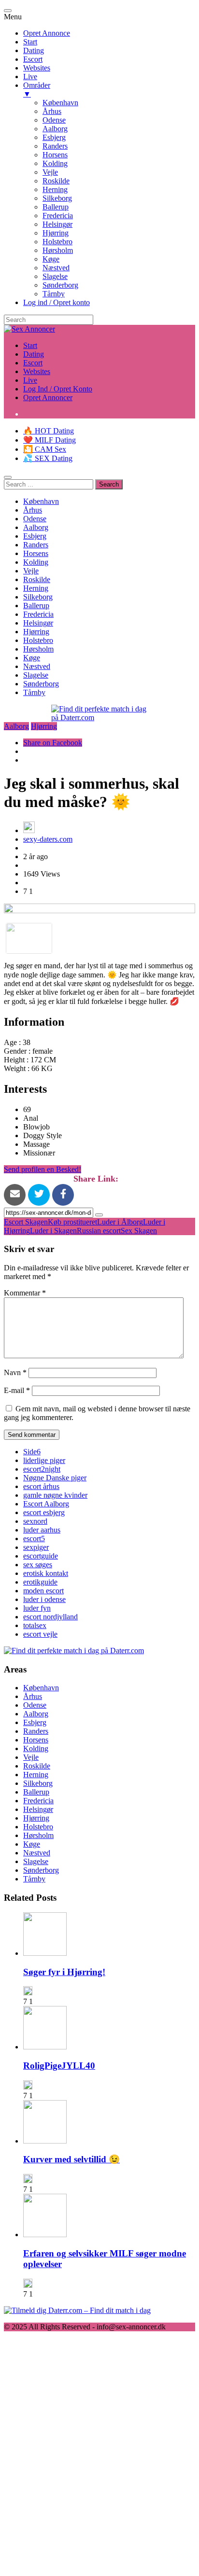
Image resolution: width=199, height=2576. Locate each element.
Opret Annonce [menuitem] (47, 33)
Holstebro (38, 640)
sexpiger (36, 1547)
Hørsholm (38, 649)
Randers (36, 545)
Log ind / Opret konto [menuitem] (57, 302)
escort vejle (40, 1634)
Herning (36, 588)
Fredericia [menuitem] (58, 216)
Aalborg (36, 527)
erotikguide (40, 1582)
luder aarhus (42, 1530)
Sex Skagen (139, 1231)
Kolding (36, 562)
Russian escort (99, 1231)
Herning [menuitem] (55, 189)
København (41, 501)
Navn (15, 1372)
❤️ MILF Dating (50, 440)
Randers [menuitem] (55, 146)
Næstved (37, 666)
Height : (17, 1060)
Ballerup (36, 606)
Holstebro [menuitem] (57, 242)
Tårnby (34, 692)
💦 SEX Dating (48, 458)
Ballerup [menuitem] (56, 207)
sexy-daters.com (48, 839)
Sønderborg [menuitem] (60, 285)
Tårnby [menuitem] (54, 294)
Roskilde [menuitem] (56, 181)
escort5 (34, 1539)
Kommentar (25, 1293)
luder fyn (37, 1608)
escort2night (42, 1469)
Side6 (32, 1452)
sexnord (35, 1521)
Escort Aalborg (46, 1504)
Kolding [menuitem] (55, 163)
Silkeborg (38, 597)
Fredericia (38, 614)
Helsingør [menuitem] (57, 224)
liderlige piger (44, 1460)
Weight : (18, 1068)
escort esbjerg (44, 1512)
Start (30, 345)
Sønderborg (41, 684)
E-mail (17, 1390)
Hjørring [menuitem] (56, 233)
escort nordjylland (50, 1617)
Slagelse (36, 675)
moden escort (43, 1591)
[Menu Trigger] (8, 11)
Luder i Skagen (53, 1231)
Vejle (31, 571)
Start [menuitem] (30, 42)
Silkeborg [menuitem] (57, 198)
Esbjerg (35, 536)
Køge (32, 658)
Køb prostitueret (72, 1222)
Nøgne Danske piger (55, 1478)
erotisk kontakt (46, 1573)
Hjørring (36, 632)
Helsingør (38, 623)
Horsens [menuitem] (55, 155)
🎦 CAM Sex (45, 449)
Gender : (18, 1051)
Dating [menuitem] (34, 50)
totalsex (35, 1625)
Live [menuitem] (30, 77)
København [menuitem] (60, 103)
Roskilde (37, 579)
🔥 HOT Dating (49, 431)
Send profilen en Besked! (43, 1169)
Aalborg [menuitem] (55, 129)
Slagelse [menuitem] (55, 276)
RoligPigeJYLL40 (59, 2066)
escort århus (41, 1486)
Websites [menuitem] (37, 68)
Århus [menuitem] (52, 111)
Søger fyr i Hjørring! (64, 1972)
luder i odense (44, 1599)
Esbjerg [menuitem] (54, 137)
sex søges (38, 1565)
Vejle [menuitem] (50, 172)
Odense (35, 519)
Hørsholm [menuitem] (58, 250)
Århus (33, 510)
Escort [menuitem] (33, 59)
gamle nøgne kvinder (55, 1495)
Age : (13, 1042)
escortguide (41, 1556)
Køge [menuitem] (51, 259)
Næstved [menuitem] (56, 268)
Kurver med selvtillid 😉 (71, 2159)
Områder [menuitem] (37, 90)
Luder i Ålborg (120, 1222)
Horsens (36, 553)
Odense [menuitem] (54, 120)
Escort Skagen (26, 1222)
